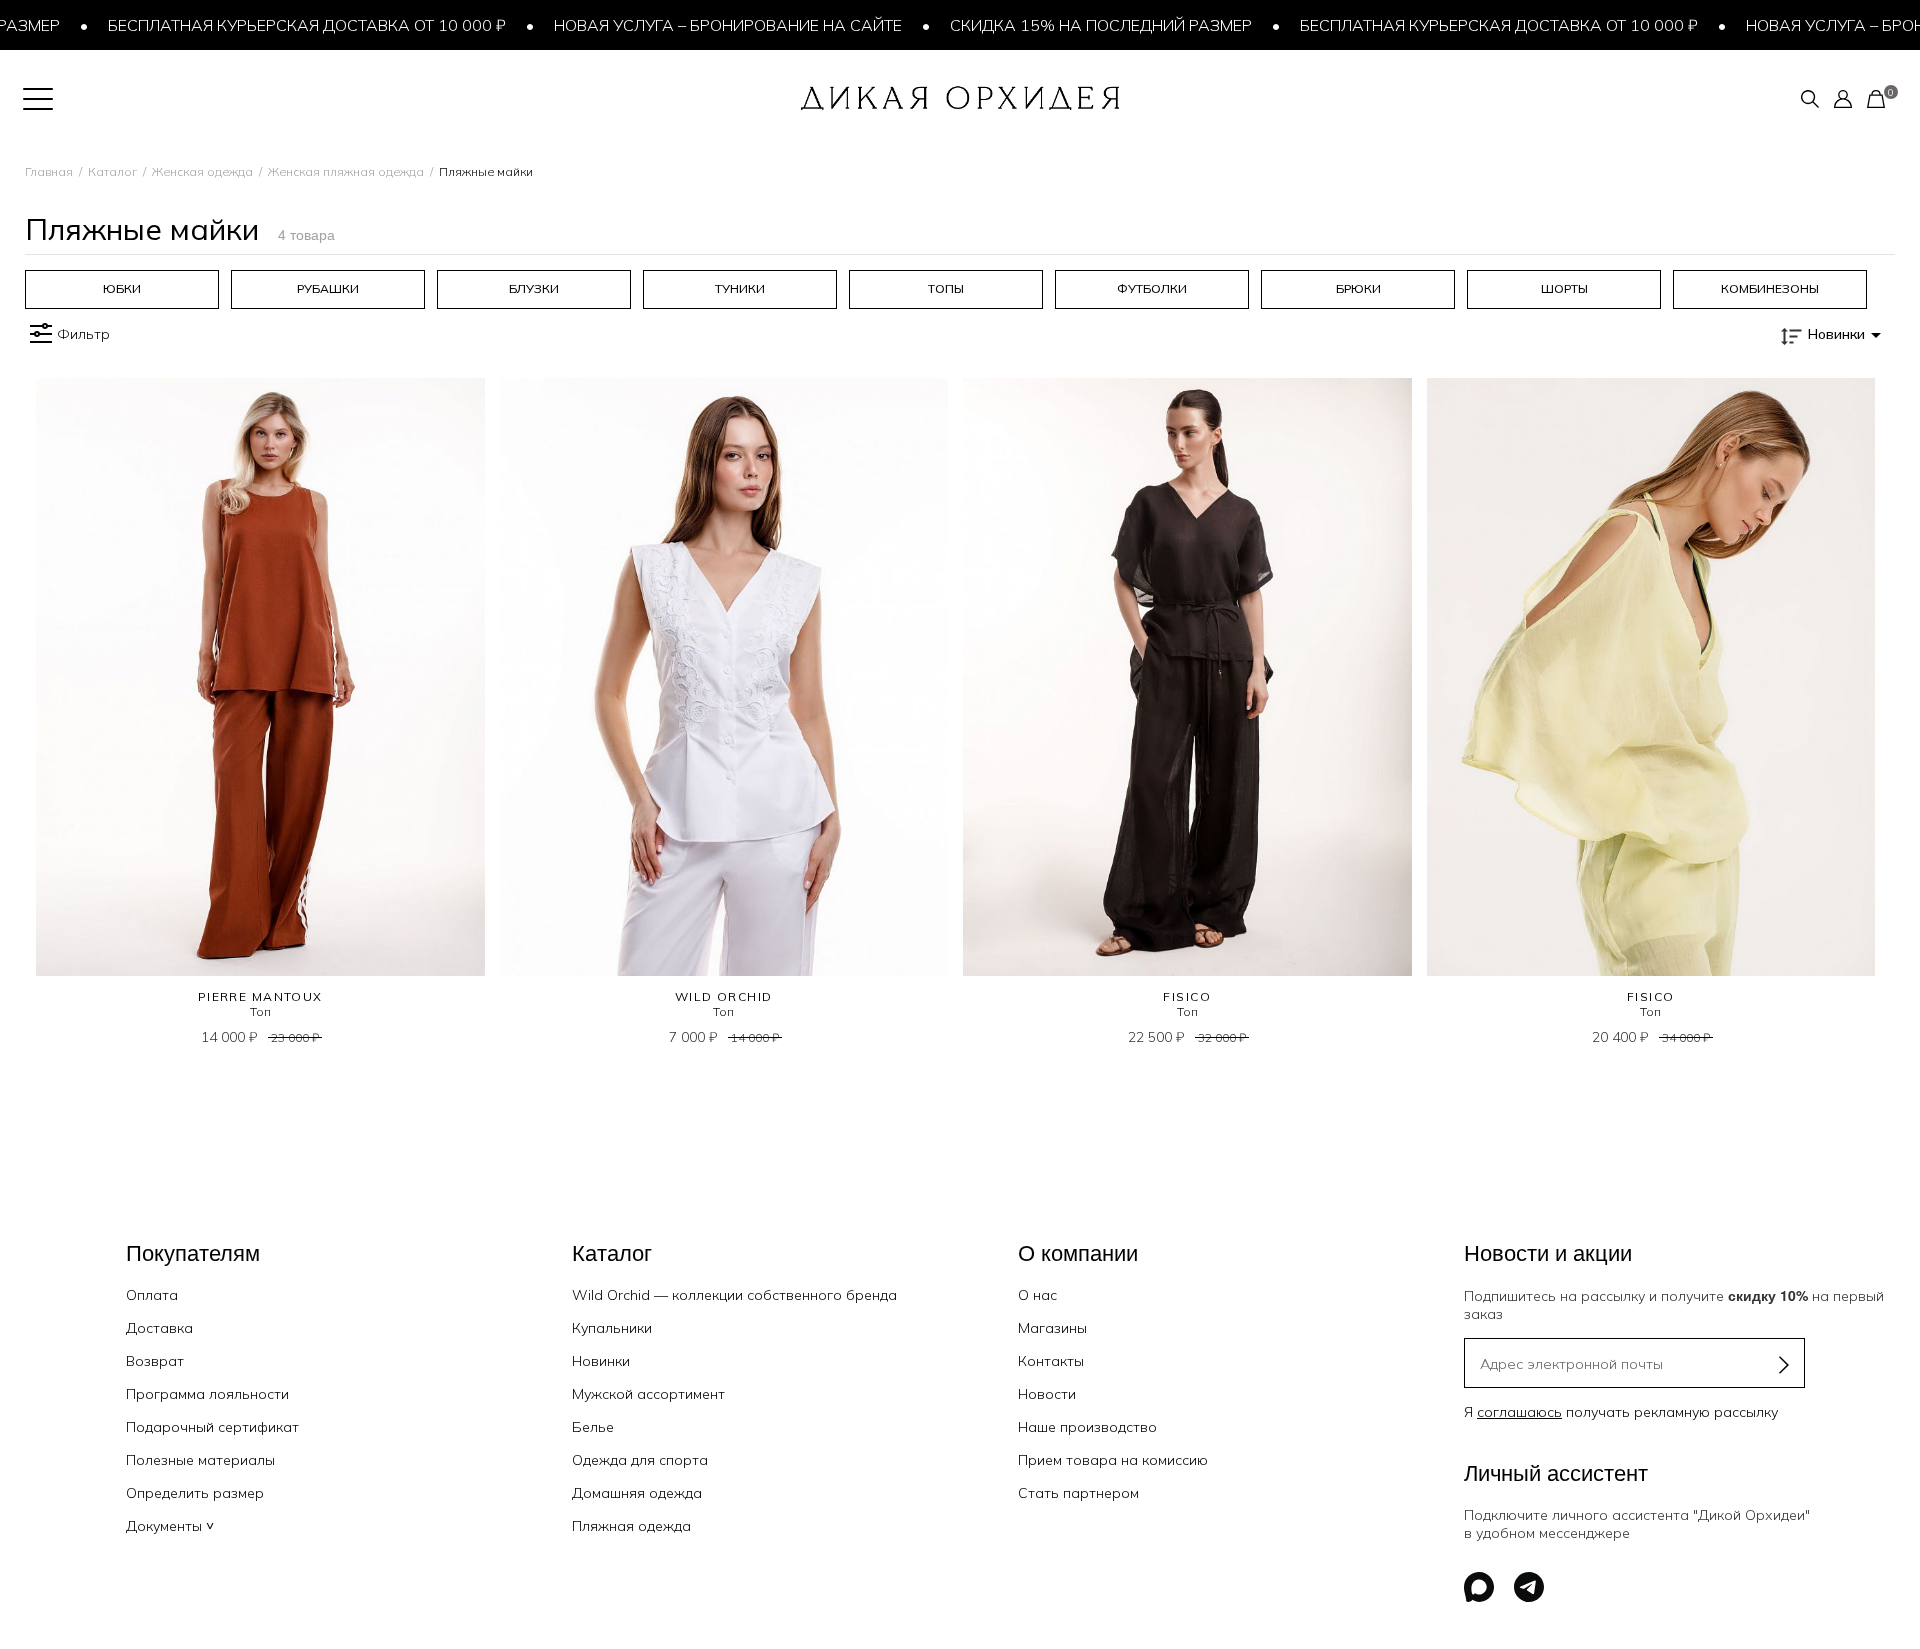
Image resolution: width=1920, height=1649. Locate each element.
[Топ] (260, 677)
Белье (593, 1427)
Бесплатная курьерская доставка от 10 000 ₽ (274, 25)
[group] (122, 289)
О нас (1037, 1295)
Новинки (601, 1361)
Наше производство (1087, 1427)
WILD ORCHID (724, 996)
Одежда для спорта (640, 1460)
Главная (49, 171)
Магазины (1052, 1328)
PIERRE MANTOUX (260, 996)
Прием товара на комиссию (1113, 1460)
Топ (260, 1011)
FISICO (1187, 996)
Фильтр (83, 334)
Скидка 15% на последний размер (1068, 25)
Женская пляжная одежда (346, 171)
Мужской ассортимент (648, 1394)
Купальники (612, 1328)
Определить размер (195, 1493)
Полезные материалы (200, 1460)
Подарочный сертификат (212, 1427)
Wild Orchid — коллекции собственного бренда (734, 1295)
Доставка (159, 1328)
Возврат (155, 1361)
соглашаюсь (1519, 1412)
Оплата (152, 1295)
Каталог (112, 171)
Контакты (1051, 1361)
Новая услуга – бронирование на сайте (695, 25)
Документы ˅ (170, 1526)
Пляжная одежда (631, 1526)
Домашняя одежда (637, 1493)
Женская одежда (202, 171)
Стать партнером (1078, 1493)
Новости (1047, 1394)
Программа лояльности (207, 1394)
